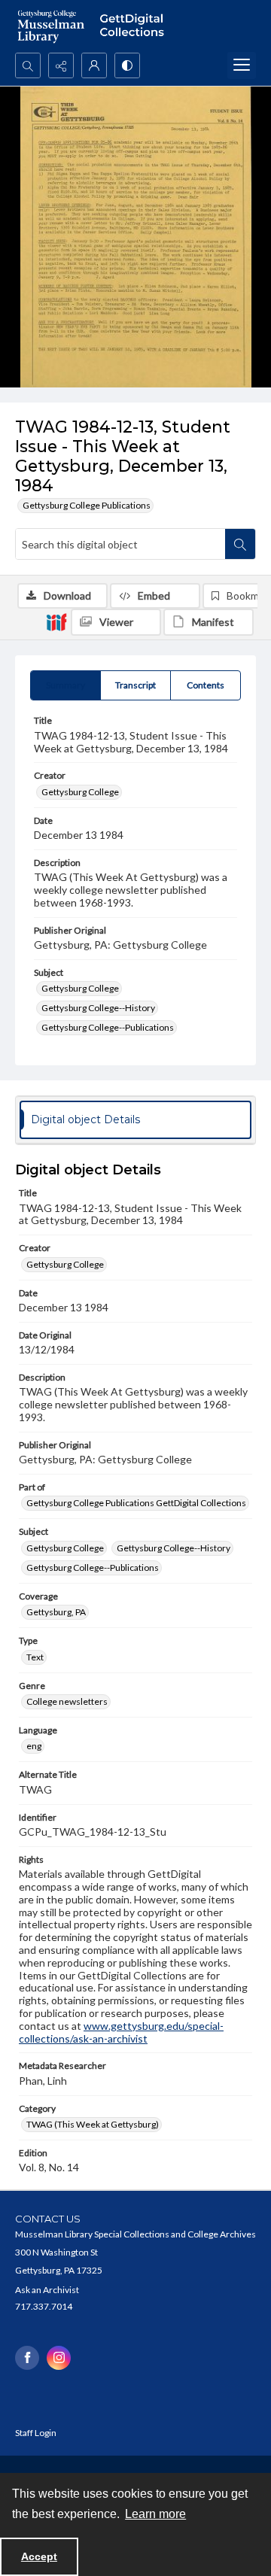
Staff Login (36, 2433)
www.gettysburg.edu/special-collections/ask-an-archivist (121, 2032)
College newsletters (67, 1701)
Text (35, 1657)
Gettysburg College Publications (87, 505)
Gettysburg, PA (56, 1612)
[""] (135, 26)
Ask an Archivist (47, 2290)
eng (34, 1746)
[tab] (65, 685)
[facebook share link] (27, 2358)
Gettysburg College (80, 792)
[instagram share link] (59, 2358)
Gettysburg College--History (98, 1008)
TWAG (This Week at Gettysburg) (93, 2124)
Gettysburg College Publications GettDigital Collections (136, 1503)
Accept (39, 2556)
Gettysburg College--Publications (108, 1027)
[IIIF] (56, 621)
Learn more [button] (155, 2514)
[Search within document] (240, 544)
